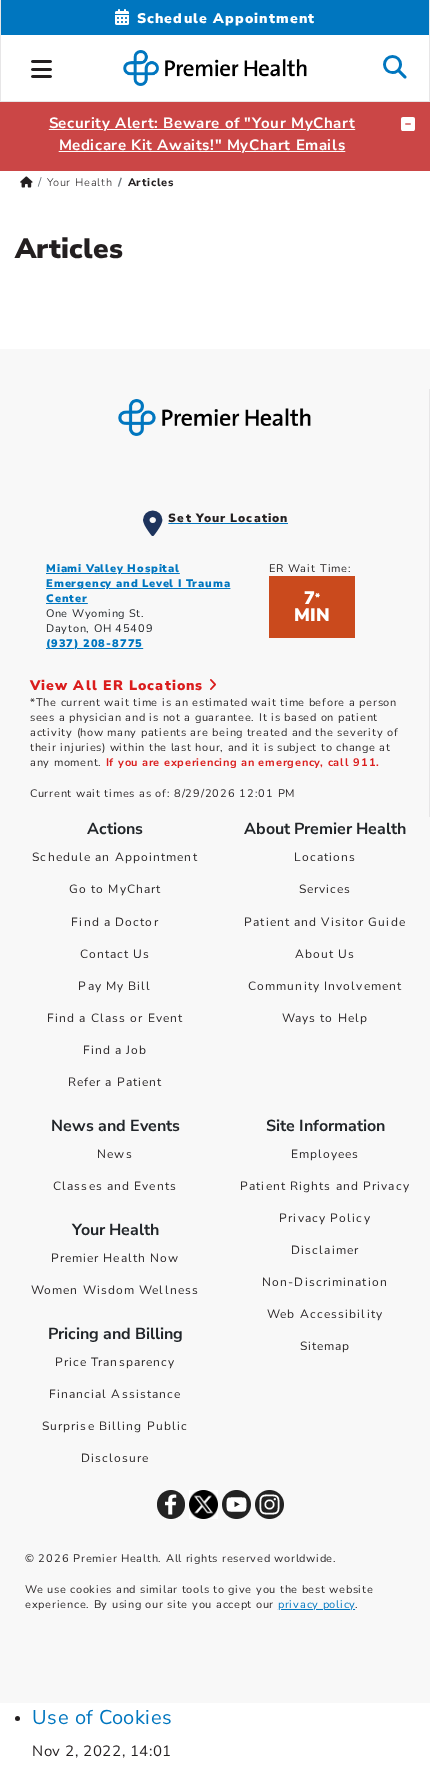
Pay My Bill (114, 986)
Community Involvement (325, 986)
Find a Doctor (114, 922)
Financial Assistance (115, 1394)
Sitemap (325, 1346)
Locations (325, 857)
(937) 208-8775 (94, 643)
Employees (325, 1154)
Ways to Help (325, 1018)
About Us (325, 954)
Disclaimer (325, 1250)
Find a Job (115, 1050)
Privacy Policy (324, 1218)
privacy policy (316, 1604)
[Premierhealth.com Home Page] (26, 182)
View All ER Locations (119, 685)
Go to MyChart (115, 889)
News (114, 1154)
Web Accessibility (325, 1314)
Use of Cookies (102, 1717)
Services (325, 889)
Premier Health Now (115, 1258)
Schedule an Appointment (114, 857)
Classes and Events (115, 1186)
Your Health (80, 182)
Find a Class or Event (115, 1018)
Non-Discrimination (325, 1282)
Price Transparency (115, 1362)
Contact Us (115, 954)
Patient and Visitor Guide (325, 922)
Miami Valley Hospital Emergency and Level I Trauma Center (138, 583)
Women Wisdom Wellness (115, 1290)
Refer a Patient (115, 1082)
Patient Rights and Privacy (325, 1186)
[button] (42, 66)
